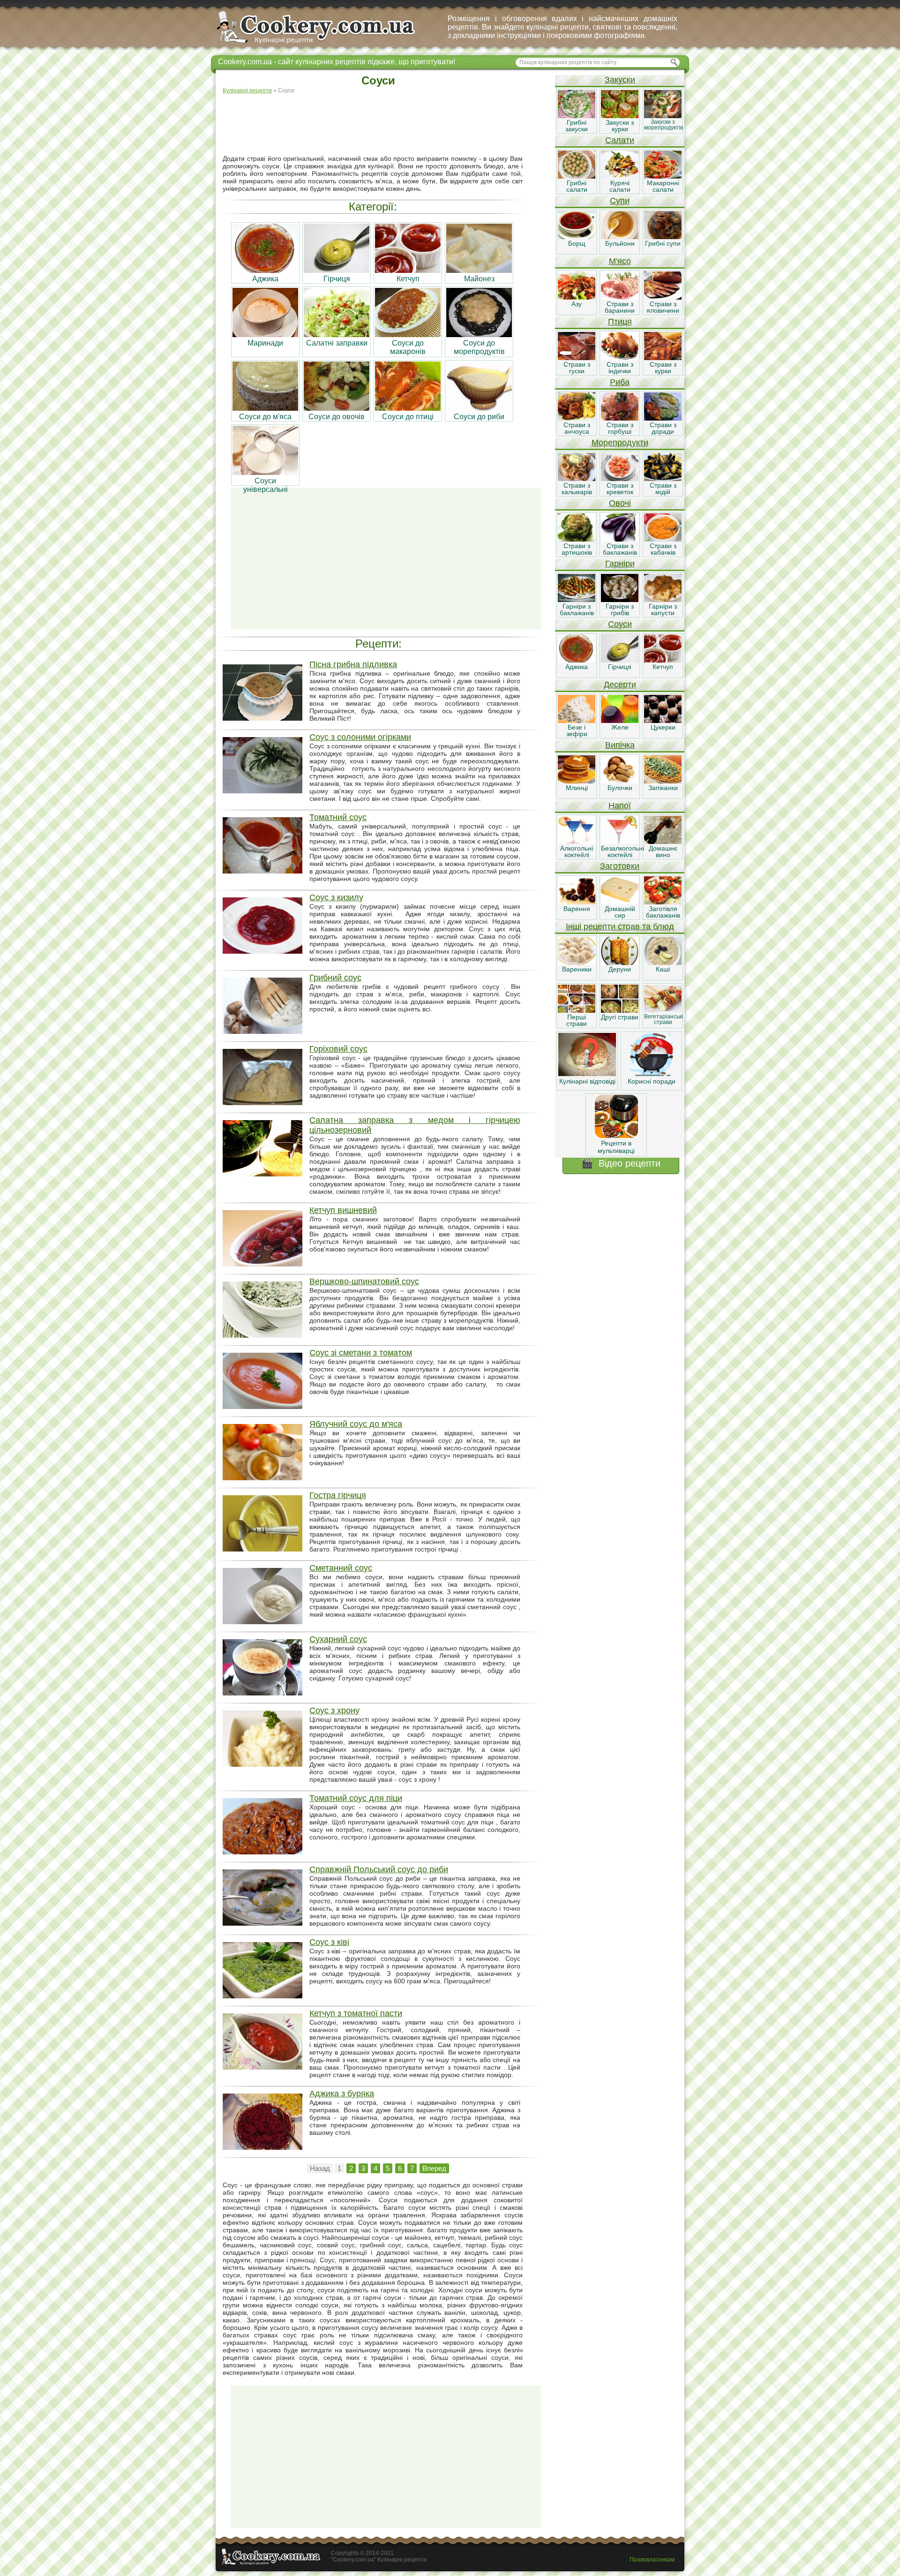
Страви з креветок (620, 489)
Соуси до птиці (408, 417)
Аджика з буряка (342, 2094)
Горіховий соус (338, 1049)
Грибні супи (663, 243)
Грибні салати (577, 186)
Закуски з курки (620, 126)
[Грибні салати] (577, 176)
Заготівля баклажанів (663, 912)
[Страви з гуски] (577, 358)
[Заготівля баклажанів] (663, 902)
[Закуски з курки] (620, 116)
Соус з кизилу (336, 897)
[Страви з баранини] (620, 297)
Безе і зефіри (577, 731)
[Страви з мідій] (663, 479)
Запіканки (663, 788)
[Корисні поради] (652, 1074)
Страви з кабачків (663, 549)
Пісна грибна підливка (353, 664)
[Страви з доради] (663, 418)
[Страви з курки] (663, 358)
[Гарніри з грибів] (620, 600)
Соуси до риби (479, 417)
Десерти (620, 685)
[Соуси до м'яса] (265, 408)
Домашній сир (620, 912)
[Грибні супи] (663, 237)
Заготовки (620, 866)
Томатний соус (338, 817)
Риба (620, 382)
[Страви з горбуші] (620, 418)
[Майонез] (479, 270)
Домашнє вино (663, 851)
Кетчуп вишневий (343, 1210)
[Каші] (663, 963)
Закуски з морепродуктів (664, 125)
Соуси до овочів (337, 417)
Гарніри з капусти (663, 610)
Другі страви (620, 1017)
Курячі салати (620, 186)
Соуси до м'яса (265, 417)
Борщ (577, 243)
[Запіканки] (663, 781)
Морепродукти (620, 443)
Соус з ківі (329, 1942)
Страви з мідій (663, 489)
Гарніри (620, 564)
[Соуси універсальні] (265, 472)
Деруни (620, 969)
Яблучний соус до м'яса (356, 1424)
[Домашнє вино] (663, 842)
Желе (620, 727)
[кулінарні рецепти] (324, 44)
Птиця (620, 322)
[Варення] (577, 902)
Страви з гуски (577, 368)
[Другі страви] (620, 1010)
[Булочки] (620, 781)
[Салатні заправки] (337, 335)
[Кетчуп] (408, 270)
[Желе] (620, 721)
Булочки (620, 788)
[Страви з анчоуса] (577, 418)
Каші (663, 969)
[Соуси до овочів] (337, 408)
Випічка (620, 745)
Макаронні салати (663, 186)
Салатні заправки (337, 343)
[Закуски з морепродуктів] (663, 116)
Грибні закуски (577, 126)
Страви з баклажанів (620, 549)
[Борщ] (577, 237)
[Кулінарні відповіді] (587, 1074)
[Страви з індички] (620, 358)
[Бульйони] (620, 237)
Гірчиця (337, 279)
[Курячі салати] (620, 176)
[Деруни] (620, 963)
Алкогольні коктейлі (577, 851)
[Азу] (577, 297)
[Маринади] (265, 335)
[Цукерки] (663, 721)
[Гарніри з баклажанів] (577, 600)
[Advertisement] (386, 125)
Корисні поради (652, 1081)
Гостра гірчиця (338, 1495)
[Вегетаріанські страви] (663, 1010)
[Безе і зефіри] (577, 721)
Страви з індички (620, 368)
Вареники (577, 969)
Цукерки (663, 727)
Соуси (620, 624)
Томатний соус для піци (356, 1798)
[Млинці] (577, 781)
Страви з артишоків (577, 549)
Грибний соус (335, 978)
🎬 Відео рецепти (621, 1163)
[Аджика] (265, 270)
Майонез (479, 279)
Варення (577, 909)
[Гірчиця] (337, 270)
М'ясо (620, 261)
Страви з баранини (620, 307)
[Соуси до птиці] (408, 408)
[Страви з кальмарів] (577, 479)
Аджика (265, 279)
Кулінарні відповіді (587, 1081)
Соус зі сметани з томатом (361, 1353)
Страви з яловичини (663, 307)
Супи (620, 201)
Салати (620, 140)
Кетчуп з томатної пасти (356, 2013)
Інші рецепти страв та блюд (620, 926)
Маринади (265, 343)
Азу (577, 304)
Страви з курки (663, 368)
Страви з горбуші (620, 428)
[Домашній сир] (620, 902)
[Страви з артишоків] (577, 539)
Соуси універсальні (266, 485)
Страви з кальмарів (577, 489)
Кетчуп (408, 279)
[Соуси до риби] (479, 408)
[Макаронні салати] (663, 176)
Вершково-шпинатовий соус (364, 1281)
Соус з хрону (334, 1710)
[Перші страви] (577, 1010)
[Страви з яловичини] (663, 297)
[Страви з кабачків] (663, 539)
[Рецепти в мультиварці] (616, 1136)
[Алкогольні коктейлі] (577, 842)
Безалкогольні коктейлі (622, 851)
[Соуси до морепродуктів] (479, 335)
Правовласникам (652, 2560)
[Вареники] (577, 963)
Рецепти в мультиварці (616, 1147)
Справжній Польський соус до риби (379, 1869)
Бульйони (620, 243)
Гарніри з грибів (620, 610)
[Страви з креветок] (620, 479)
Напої (620, 806)
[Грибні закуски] (577, 116)
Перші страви (577, 1020)
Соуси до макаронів (408, 347)
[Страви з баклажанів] (620, 539)
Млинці (577, 788)
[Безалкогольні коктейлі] (620, 842)
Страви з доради (663, 428)
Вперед (434, 2168)
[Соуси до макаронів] (408, 335)
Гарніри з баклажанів (577, 610)
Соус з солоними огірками (360, 737)
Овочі (620, 503)
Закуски (620, 80)
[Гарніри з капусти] (663, 600)
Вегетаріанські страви (664, 1019)
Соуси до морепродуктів (479, 347)
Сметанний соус (341, 1568)
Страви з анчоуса (577, 428)
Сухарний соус (338, 1639)
